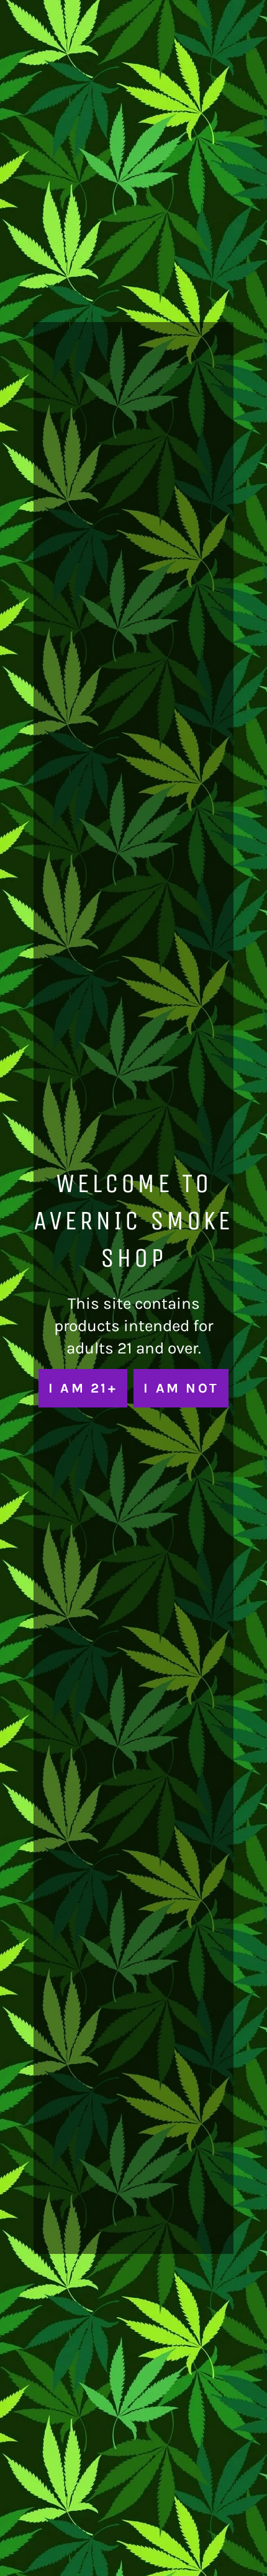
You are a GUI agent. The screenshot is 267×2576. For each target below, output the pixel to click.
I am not (181, 1388)
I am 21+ (83, 1388)
